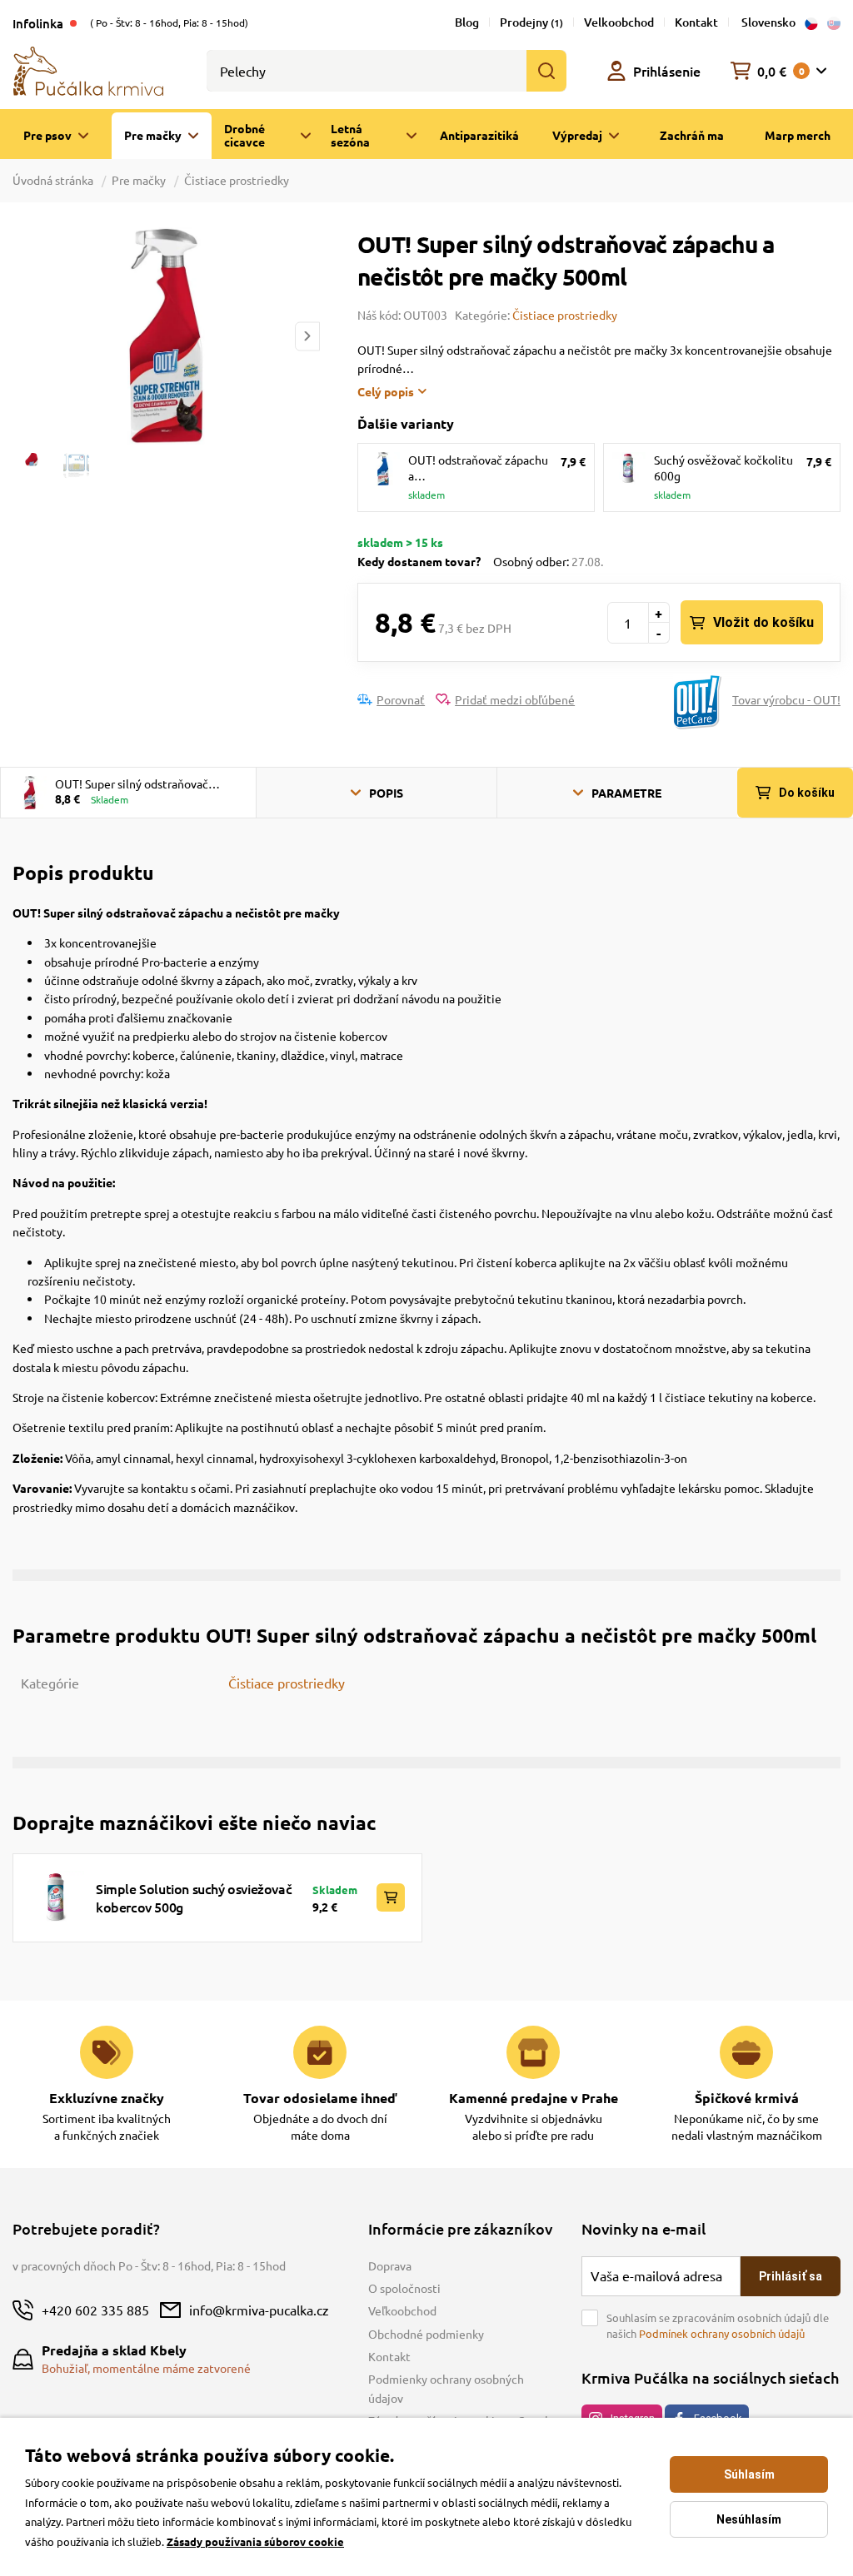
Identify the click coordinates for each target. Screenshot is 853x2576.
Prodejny (531, 22)
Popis (386, 793)
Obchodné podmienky (426, 2334)
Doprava (390, 2265)
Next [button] (307, 336)
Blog (467, 22)
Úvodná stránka (54, 180)
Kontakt (696, 22)
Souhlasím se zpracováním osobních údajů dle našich (718, 2326)
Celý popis (386, 391)
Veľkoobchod (402, 2310)
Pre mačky (139, 180)
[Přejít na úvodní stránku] (88, 69)
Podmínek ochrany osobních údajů (722, 2333)
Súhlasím (749, 2474)
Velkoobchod (619, 22)
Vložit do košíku (763, 622)
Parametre (626, 793)
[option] (166, 336)
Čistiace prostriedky (237, 180)
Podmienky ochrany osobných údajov (446, 2388)
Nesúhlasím (749, 2519)
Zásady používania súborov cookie (255, 2541)
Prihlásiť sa (791, 2276)
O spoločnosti (404, 2288)
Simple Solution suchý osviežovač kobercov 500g (194, 1897)
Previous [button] (24, 336)
